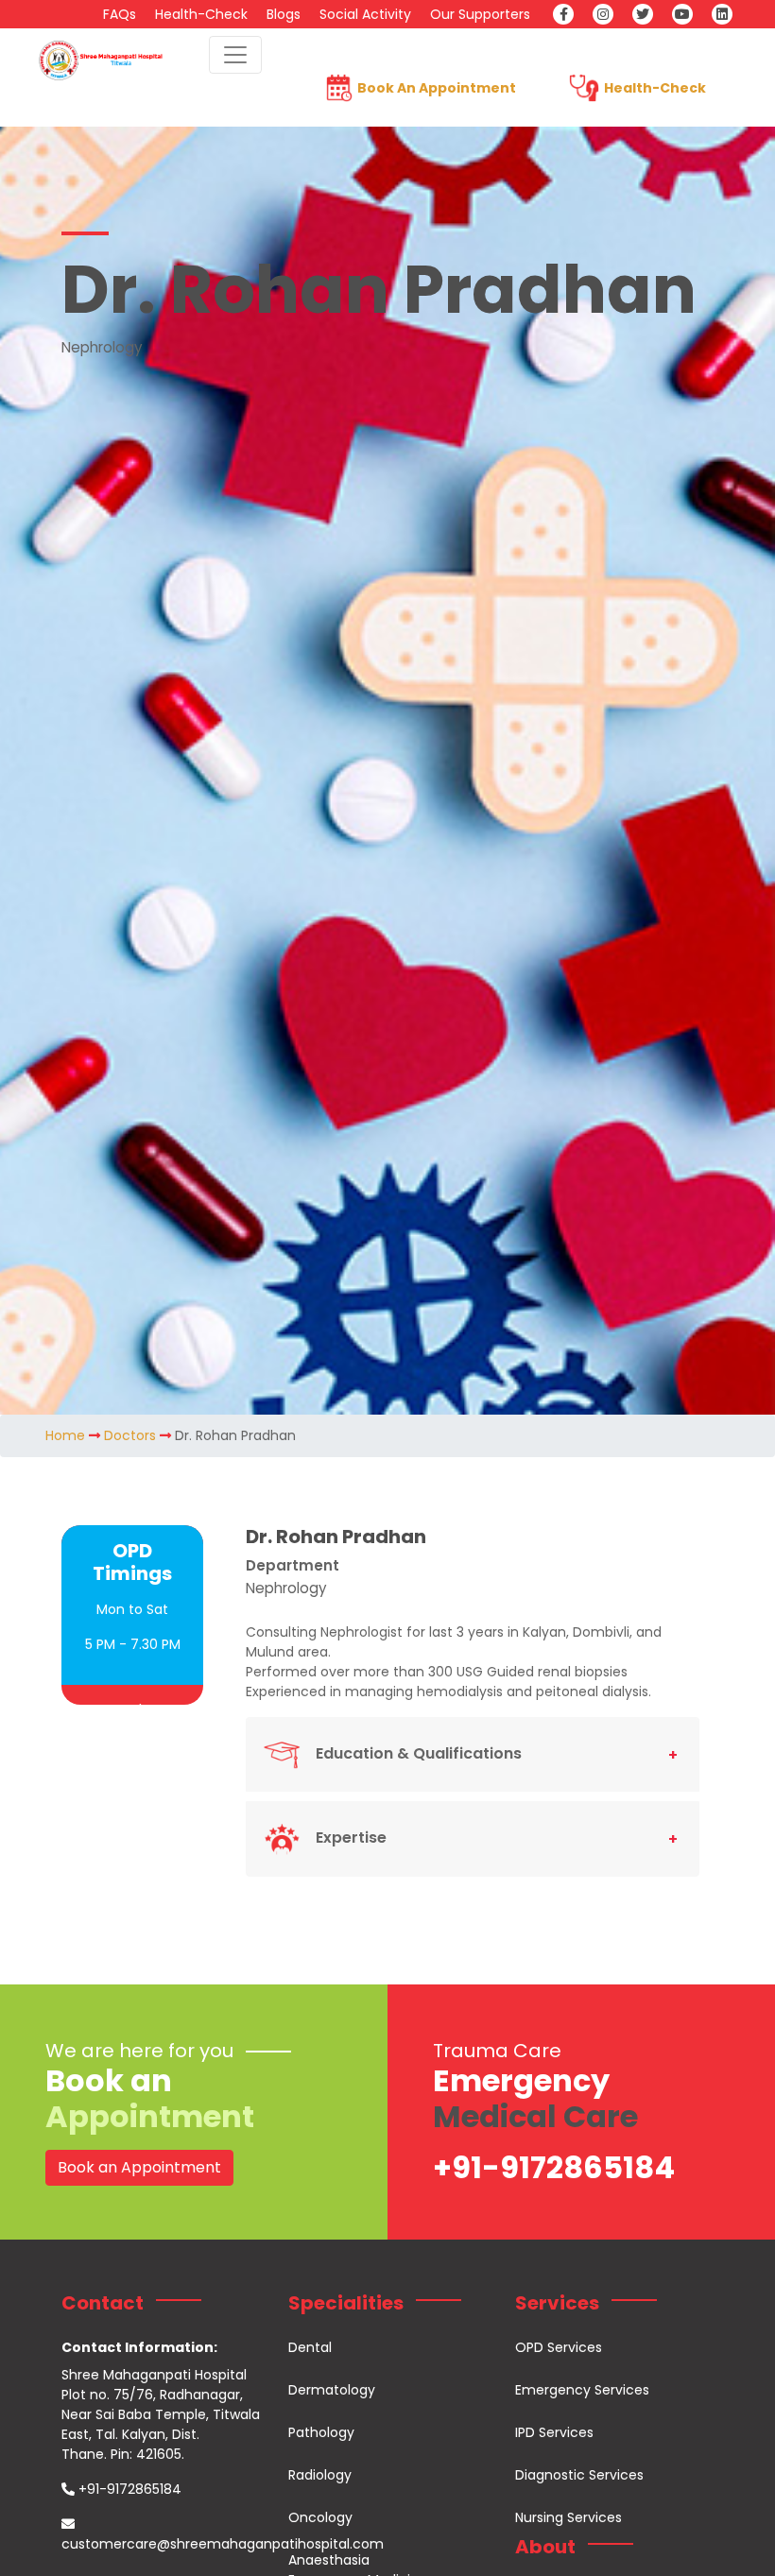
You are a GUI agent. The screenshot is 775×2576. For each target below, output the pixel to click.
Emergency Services (582, 2390)
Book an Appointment (139, 2167)
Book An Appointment (437, 88)
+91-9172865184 (554, 2167)
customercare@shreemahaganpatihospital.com (223, 2544)
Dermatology (332, 2390)
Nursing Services (568, 2517)
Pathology (321, 2432)
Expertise (351, 1838)
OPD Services (559, 2347)
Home (65, 1435)
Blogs (284, 14)
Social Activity (365, 14)
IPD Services (554, 2432)
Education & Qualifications (419, 1753)
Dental (310, 2347)
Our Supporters (480, 14)
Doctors (130, 1435)
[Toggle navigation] (235, 55)
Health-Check (201, 14)
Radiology (320, 2475)
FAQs (120, 14)
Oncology (320, 2517)
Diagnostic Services (579, 2475)
